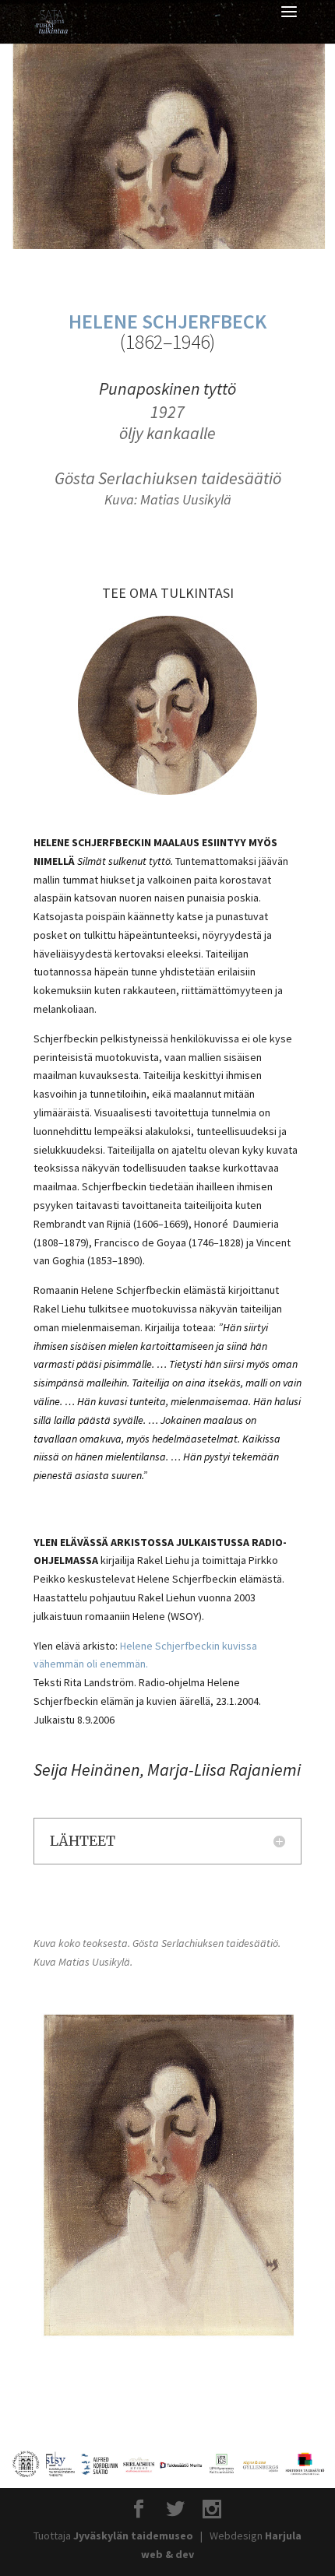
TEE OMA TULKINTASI (168, 593)
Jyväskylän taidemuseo (133, 2536)
